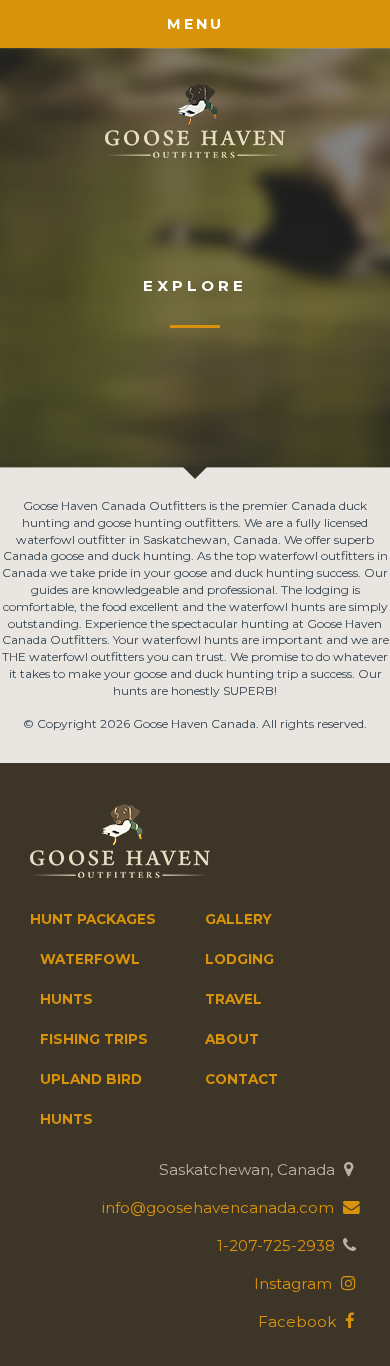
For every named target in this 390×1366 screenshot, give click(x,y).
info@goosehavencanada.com (220, 1207)
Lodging (239, 959)
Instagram (295, 1283)
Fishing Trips (94, 1039)
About (232, 1039)
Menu (195, 24)
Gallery (238, 919)
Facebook (299, 1321)
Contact (241, 1079)
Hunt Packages (93, 919)
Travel (233, 999)
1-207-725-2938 (276, 1245)
